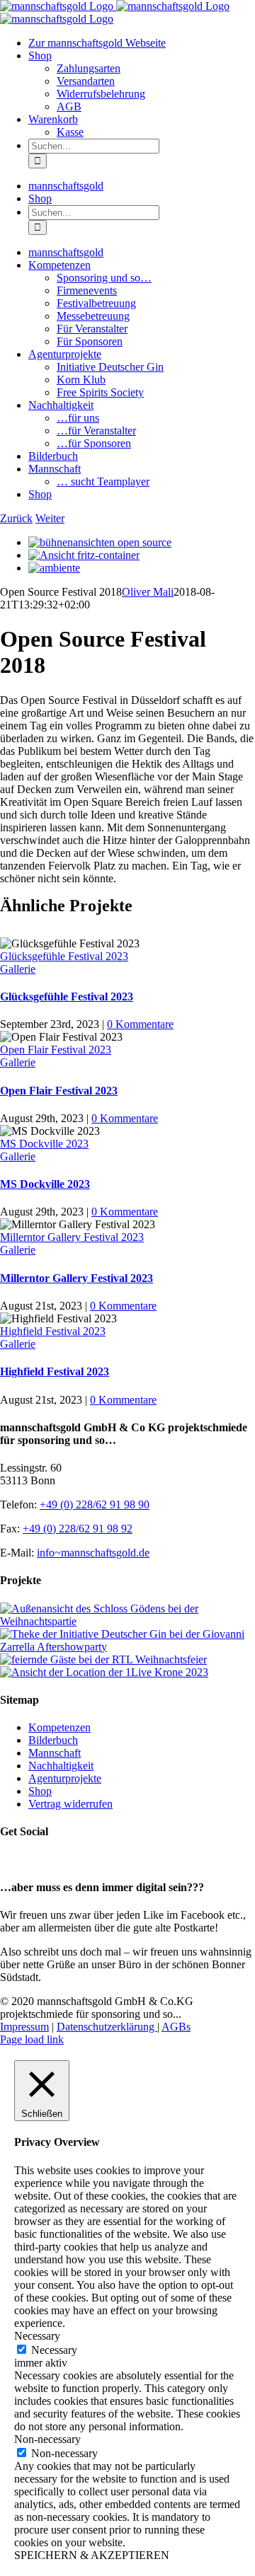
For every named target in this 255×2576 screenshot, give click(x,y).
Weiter (50, 518)
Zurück (16, 518)
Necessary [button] (37, 2336)
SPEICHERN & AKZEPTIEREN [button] (92, 2555)
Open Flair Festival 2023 (56, 1050)
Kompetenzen (59, 1727)
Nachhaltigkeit (61, 1766)
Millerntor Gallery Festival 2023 (72, 1237)
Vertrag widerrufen (70, 1804)
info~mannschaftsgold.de (93, 1553)
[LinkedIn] (39, 1860)
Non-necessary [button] (47, 2439)
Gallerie (18, 969)
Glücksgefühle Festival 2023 (64, 956)
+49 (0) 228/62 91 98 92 (78, 1529)
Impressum (24, 2027)
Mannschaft (55, 1753)
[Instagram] (23, 1860)
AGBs (176, 2027)
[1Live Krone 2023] (104, 1672)
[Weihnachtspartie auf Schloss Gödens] (127, 1621)
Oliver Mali (148, 592)
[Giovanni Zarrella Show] (127, 1647)
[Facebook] (8, 1860)
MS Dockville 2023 (44, 1144)
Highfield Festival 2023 (53, 1331)
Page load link (32, 2039)
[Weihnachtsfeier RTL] (103, 1659)
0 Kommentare (140, 1024)
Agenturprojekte (65, 1778)
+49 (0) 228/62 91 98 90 (95, 1504)
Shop (40, 1791)
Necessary (54, 2350)
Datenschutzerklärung (107, 2027)
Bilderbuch (53, 1740)
